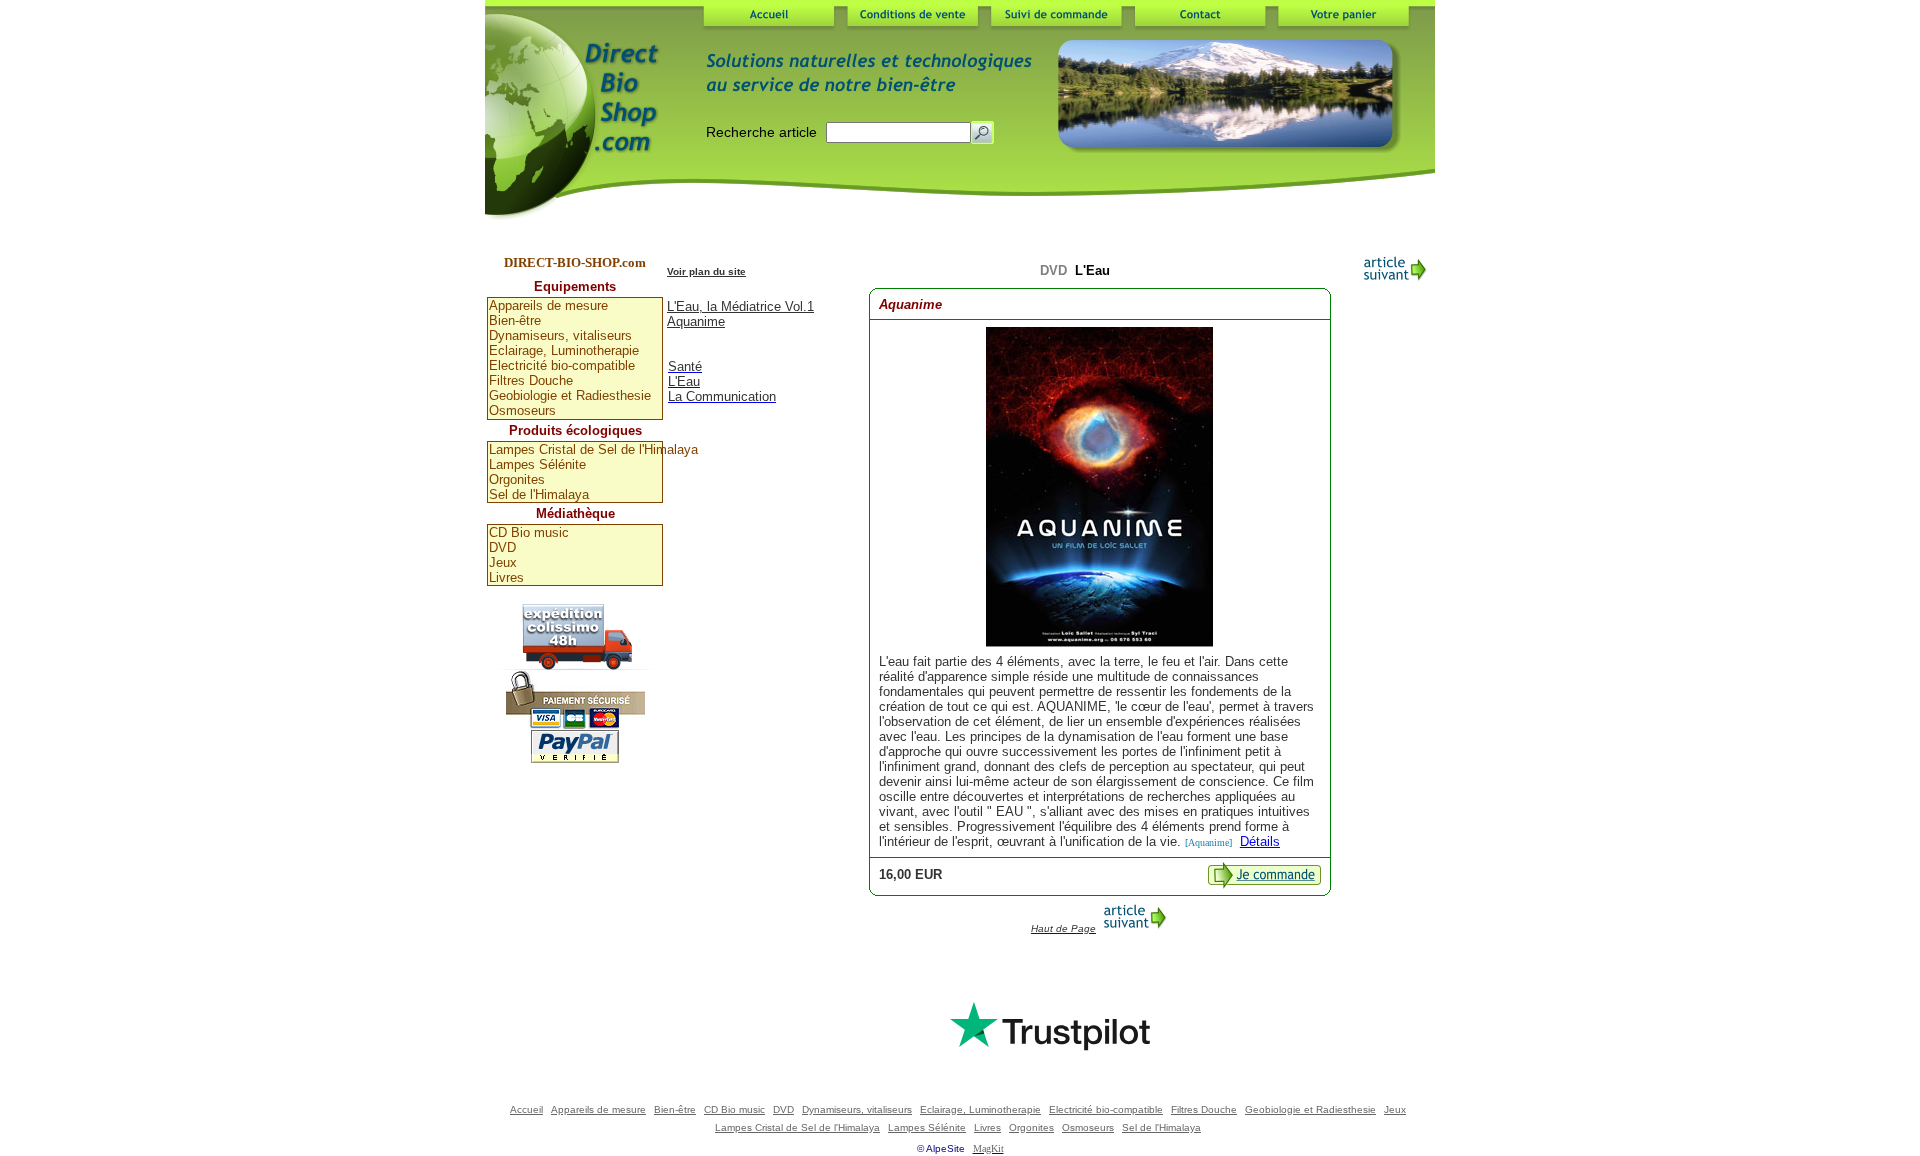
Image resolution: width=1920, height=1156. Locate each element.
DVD (502, 547)
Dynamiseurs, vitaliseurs (560, 335)
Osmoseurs (522, 410)
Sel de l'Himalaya (539, 494)
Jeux (503, 562)
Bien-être (515, 320)
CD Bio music (529, 532)
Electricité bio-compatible (562, 365)
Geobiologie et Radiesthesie (570, 395)
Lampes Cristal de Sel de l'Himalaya (575, 449)
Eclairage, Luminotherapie (564, 350)
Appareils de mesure (548, 305)
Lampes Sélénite (537, 464)
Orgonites (517, 479)
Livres (506, 577)
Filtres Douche (531, 380)
